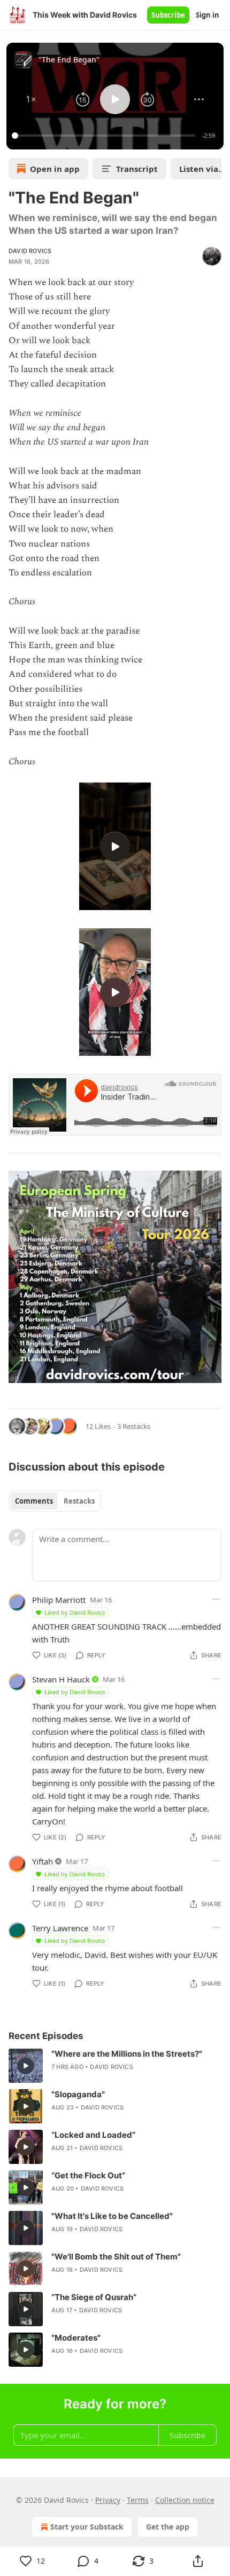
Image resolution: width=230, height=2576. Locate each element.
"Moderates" (76, 2338)
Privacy (108, 2500)
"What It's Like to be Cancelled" (112, 2216)
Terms (138, 2500)
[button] (31, 99)
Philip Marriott (59, 1600)
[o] (115, 847)
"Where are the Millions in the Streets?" (127, 2054)
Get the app (168, 2527)
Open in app (55, 169)
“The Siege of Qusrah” (94, 2297)
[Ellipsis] (216, 1599)
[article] (115, 2066)
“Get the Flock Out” (88, 2175)
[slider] (105, 136)
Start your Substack (87, 2527)
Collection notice (185, 2500)
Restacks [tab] (79, 1501)
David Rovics (30, 251)
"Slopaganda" (78, 2094)
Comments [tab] (34, 1501)
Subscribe (168, 15)
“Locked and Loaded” (93, 2135)
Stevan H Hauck (61, 1679)
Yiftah (43, 1861)
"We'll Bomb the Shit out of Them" (116, 2257)
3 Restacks (134, 1426)
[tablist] (55, 1501)
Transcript (137, 169)
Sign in (208, 15)
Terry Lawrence (60, 1928)
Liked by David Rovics (75, 1612)
